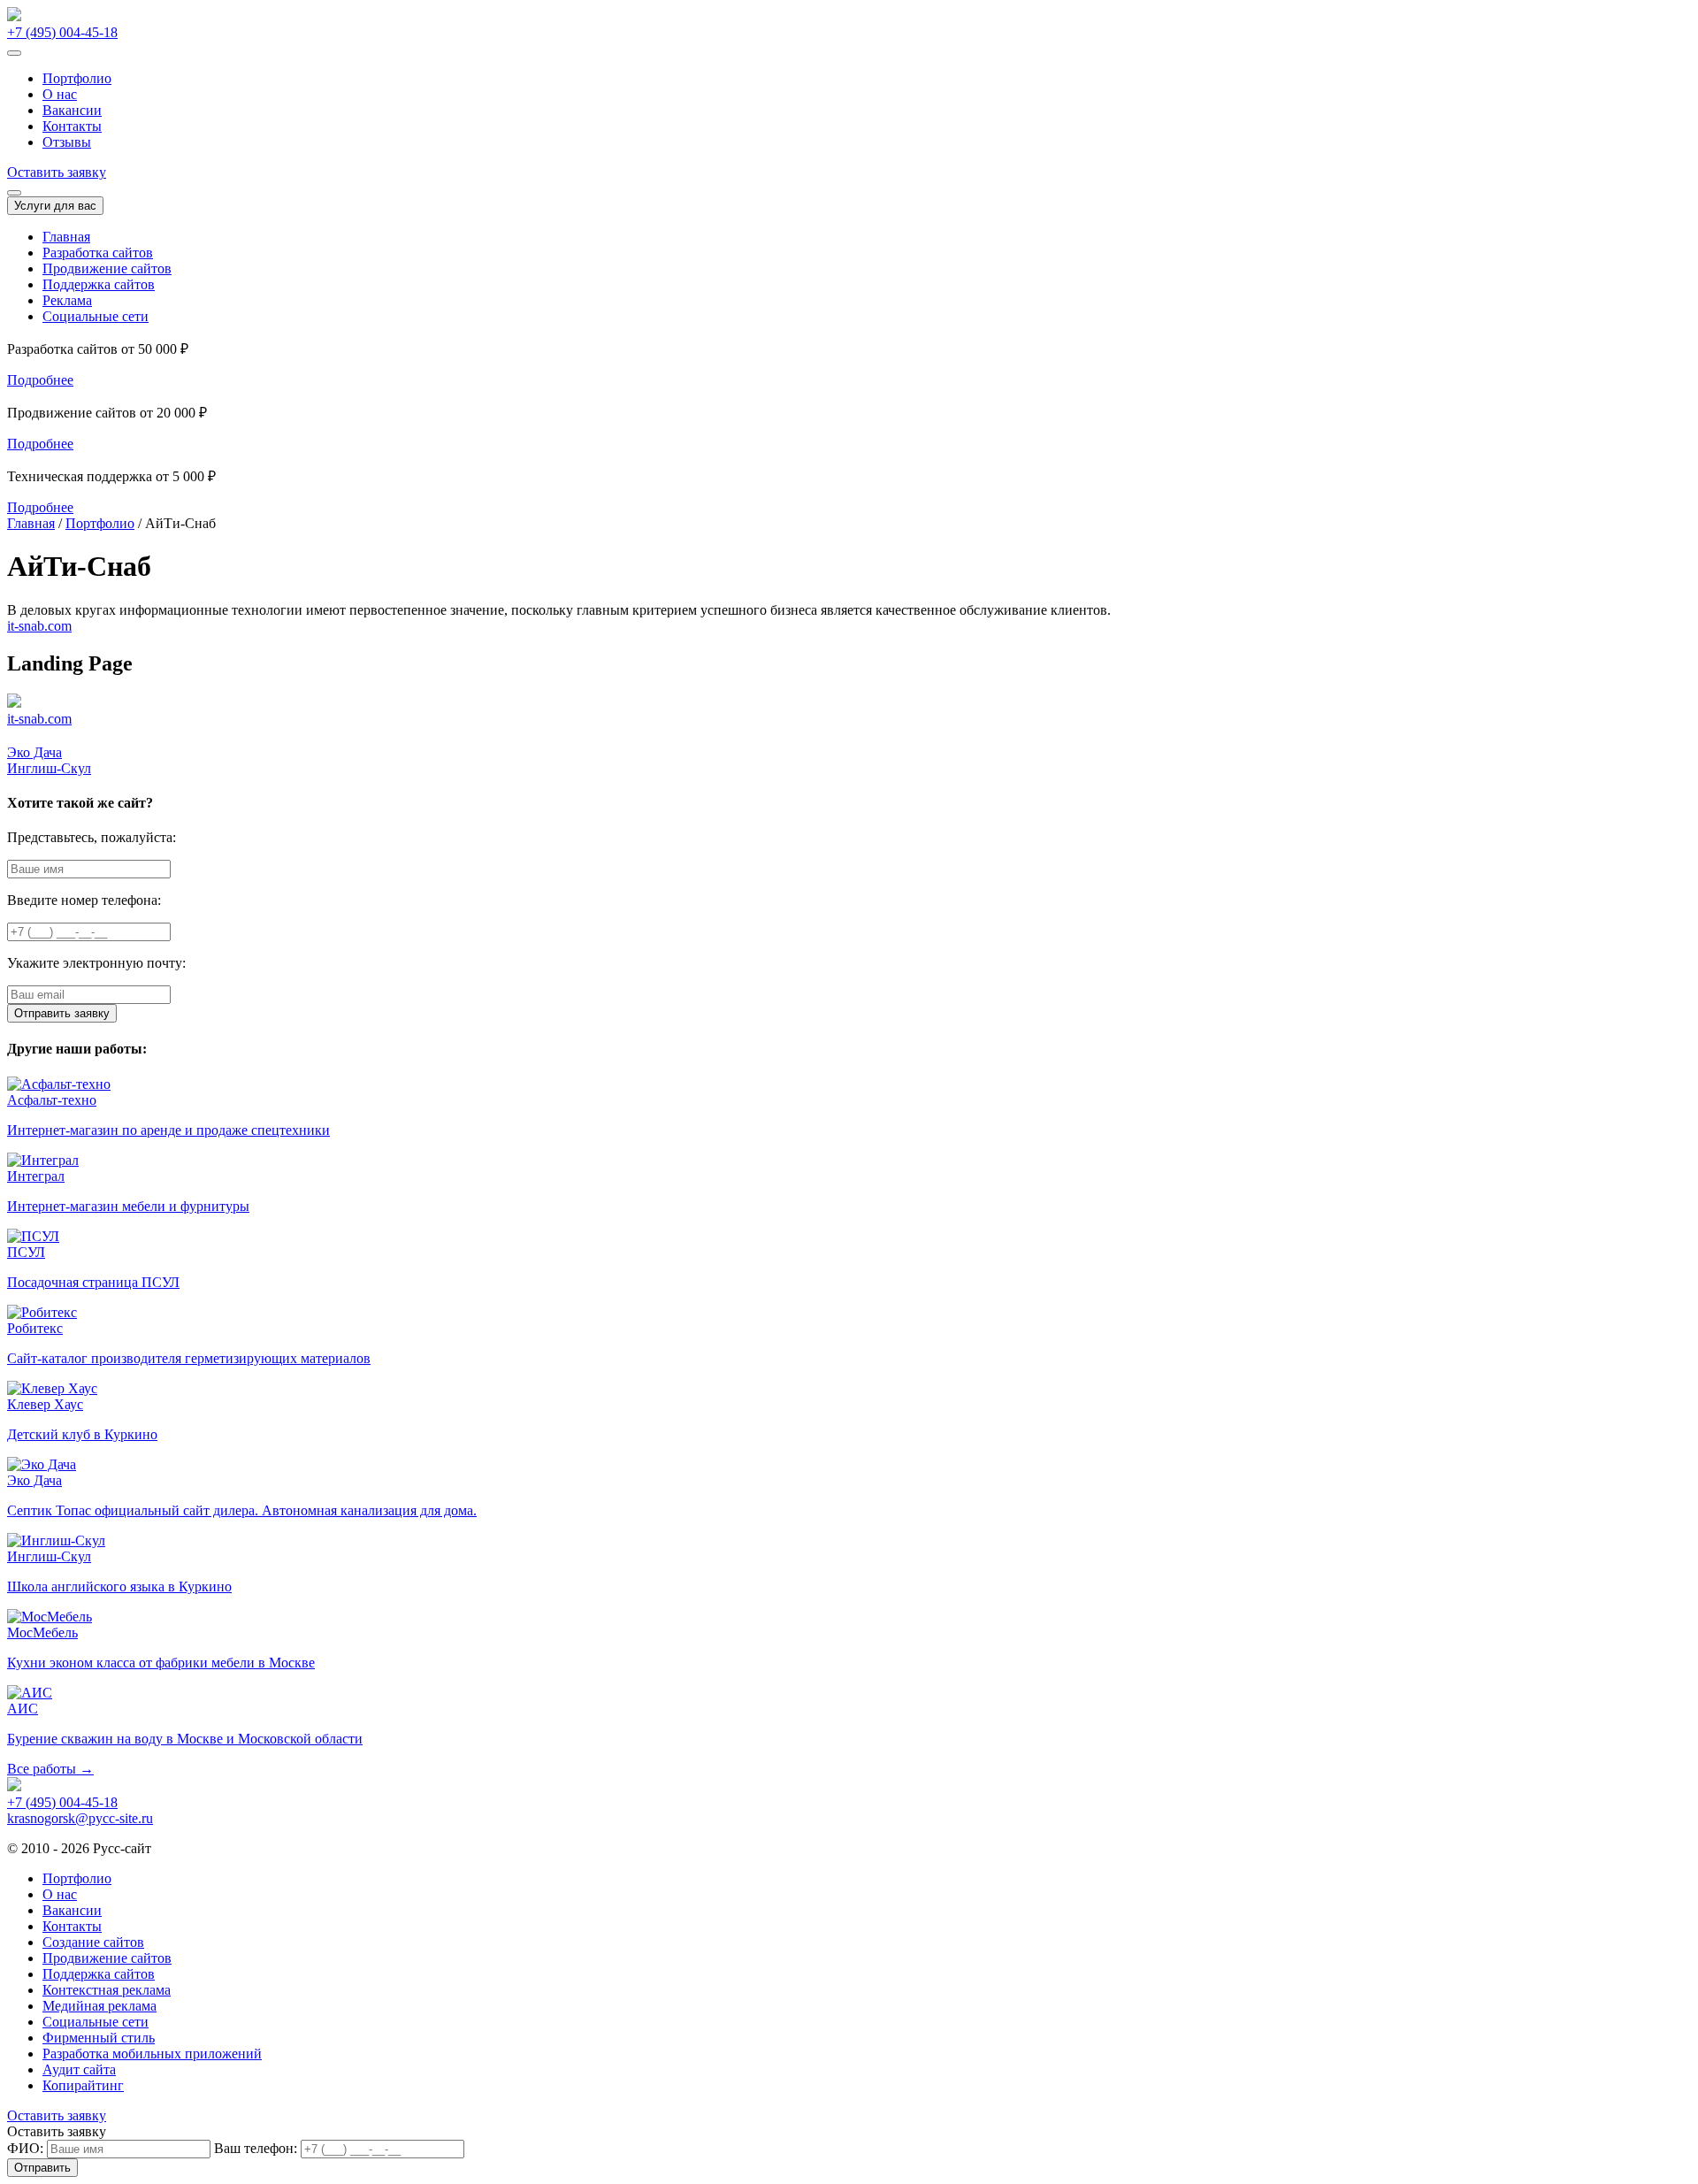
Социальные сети (96, 316)
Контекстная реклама (107, 1990)
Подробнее (40, 380)
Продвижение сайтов (107, 268)
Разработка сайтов (98, 253)
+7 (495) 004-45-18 (62, 32)
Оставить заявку (57, 172)
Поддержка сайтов (99, 284)
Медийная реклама (99, 2006)
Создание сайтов (93, 1942)
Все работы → (50, 1769)
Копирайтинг (83, 2085)
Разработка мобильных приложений (152, 2054)
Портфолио (77, 78)
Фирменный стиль (99, 2038)
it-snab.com (39, 626)
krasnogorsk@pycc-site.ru (80, 1818)
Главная (66, 237)
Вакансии (72, 110)
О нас (60, 94)
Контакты (72, 126)
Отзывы (67, 142)
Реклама (67, 300)
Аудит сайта (79, 2069)
